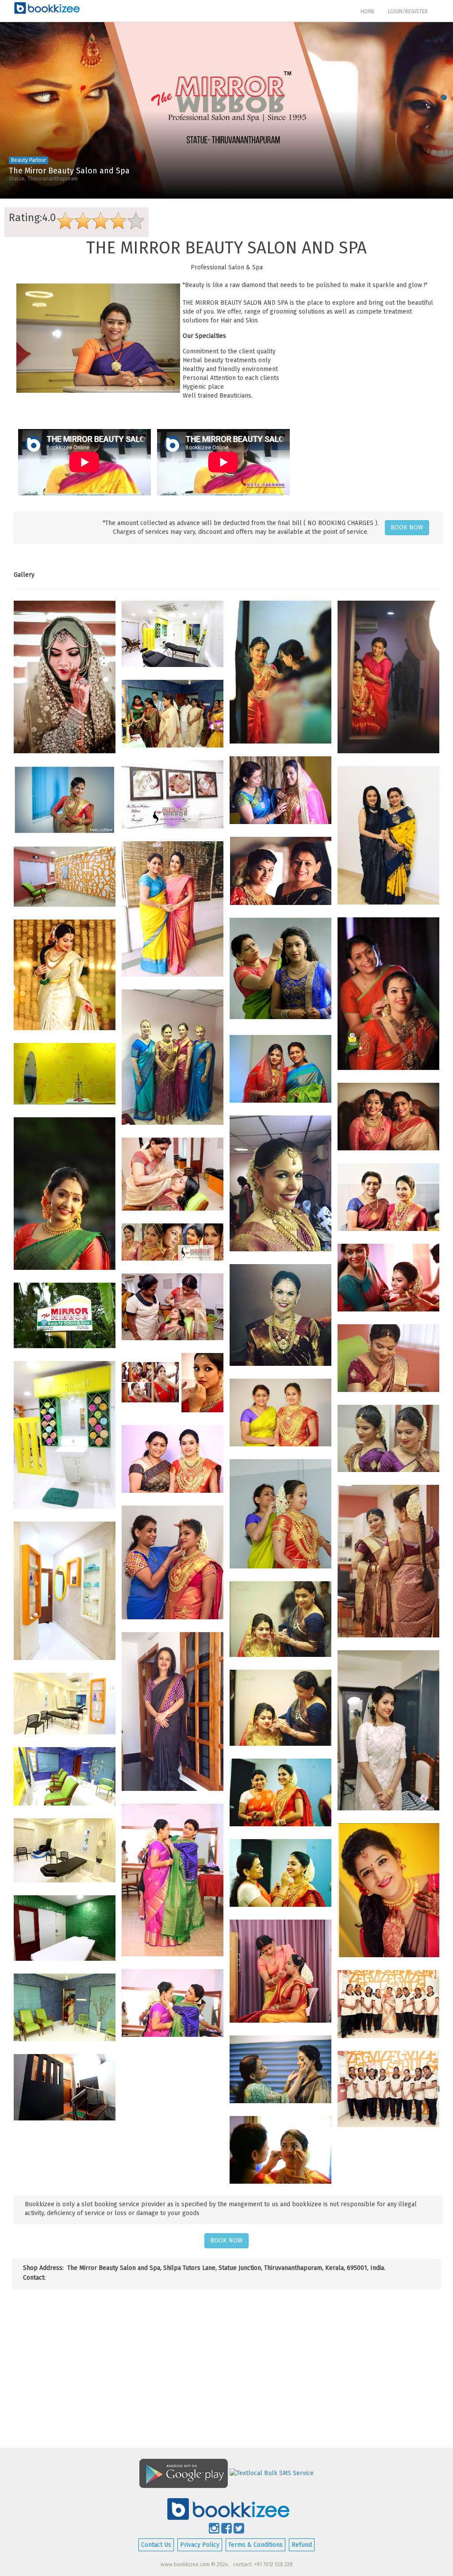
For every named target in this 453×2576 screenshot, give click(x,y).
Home (371, 11)
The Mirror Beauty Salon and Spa (69, 171)
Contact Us (156, 2545)
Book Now (407, 527)
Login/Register (408, 11)
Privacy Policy (200, 2545)
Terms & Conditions (255, 2545)
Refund (302, 2545)
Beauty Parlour (29, 160)
